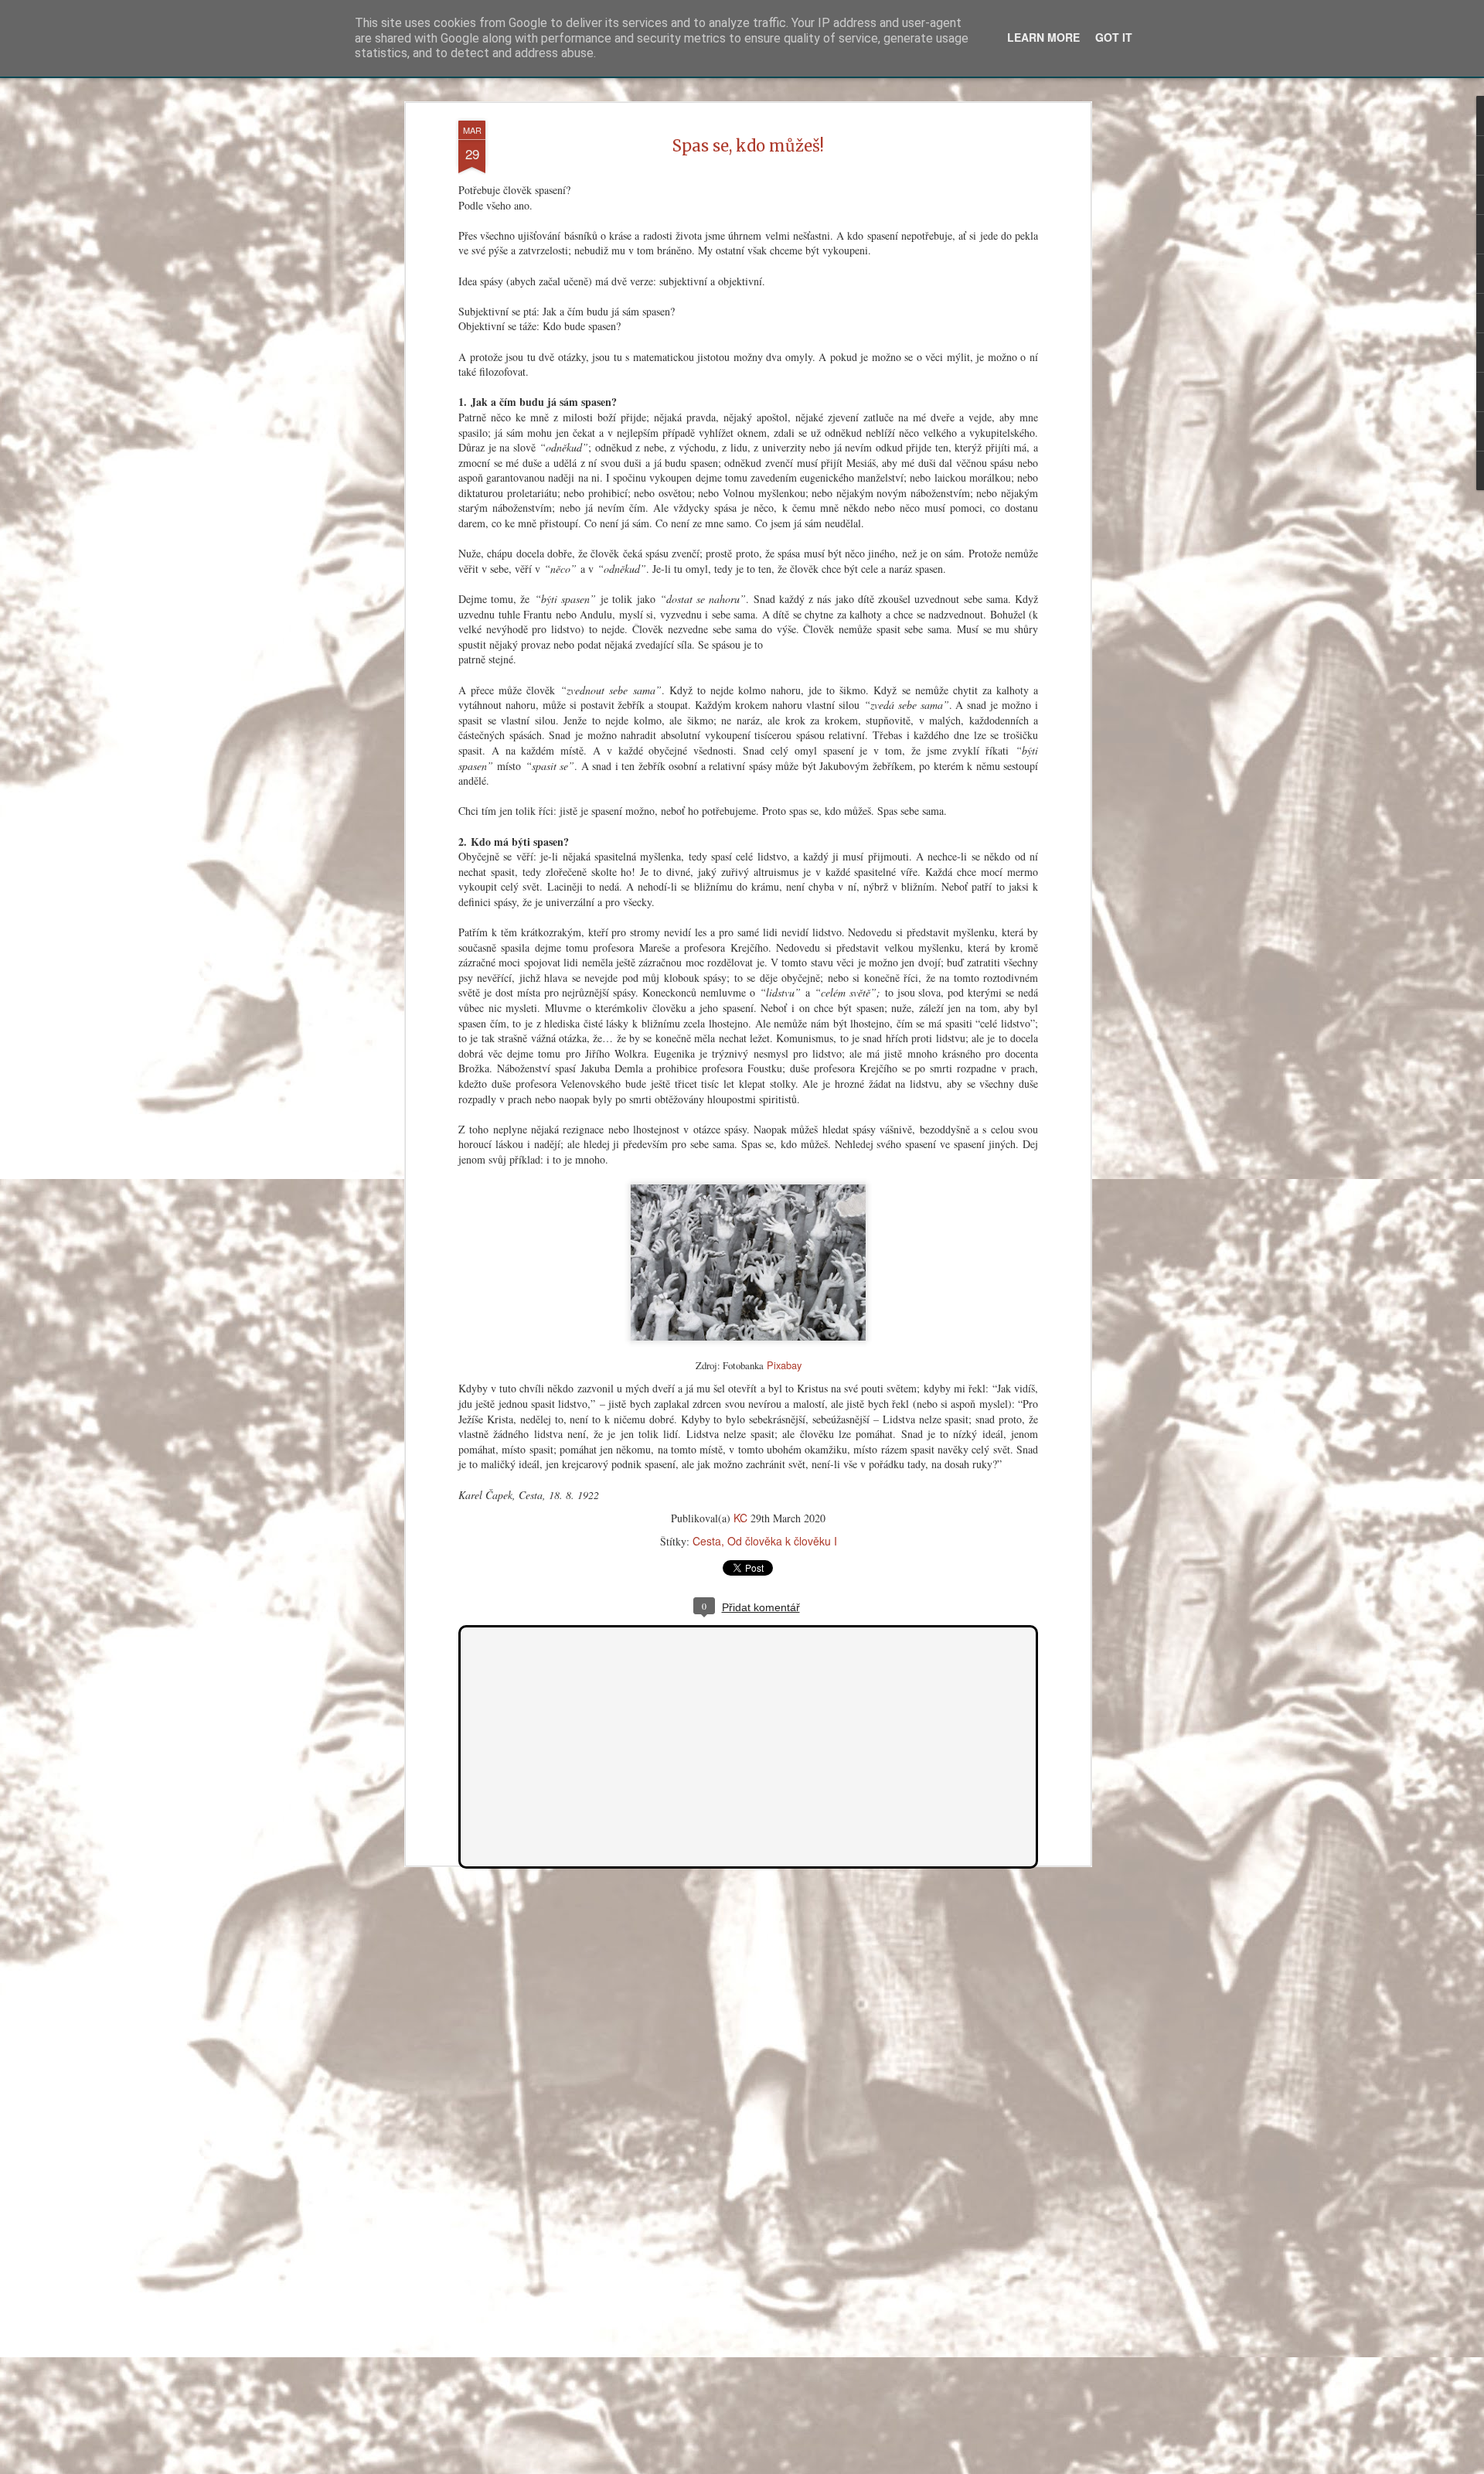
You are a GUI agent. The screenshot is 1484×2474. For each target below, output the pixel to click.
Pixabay (784, 1365)
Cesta (707, 1541)
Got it (1114, 37)
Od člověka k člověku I (782, 1541)
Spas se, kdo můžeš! (748, 146)
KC (740, 1518)
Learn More (1043, 37)
